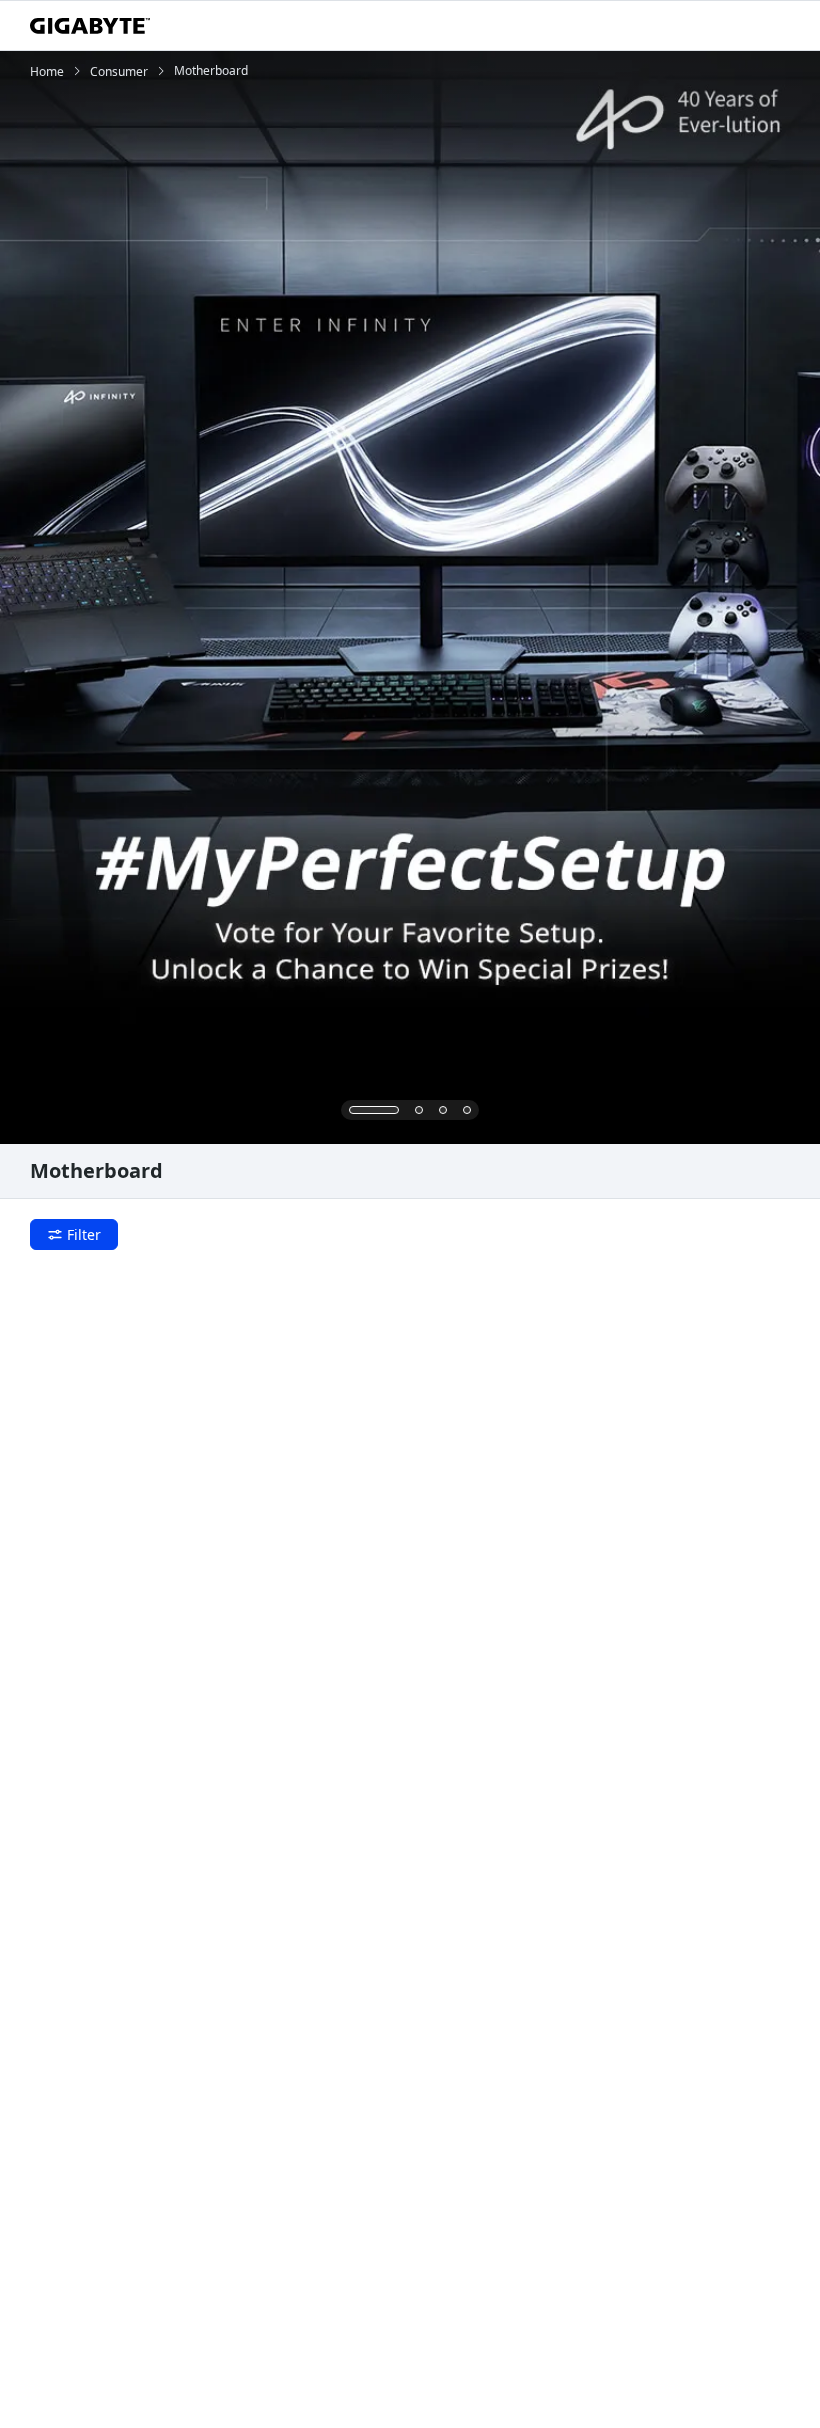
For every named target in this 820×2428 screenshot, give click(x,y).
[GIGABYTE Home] (90, 26)
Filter (84, 1234)
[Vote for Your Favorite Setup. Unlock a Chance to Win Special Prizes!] (410, 597)
